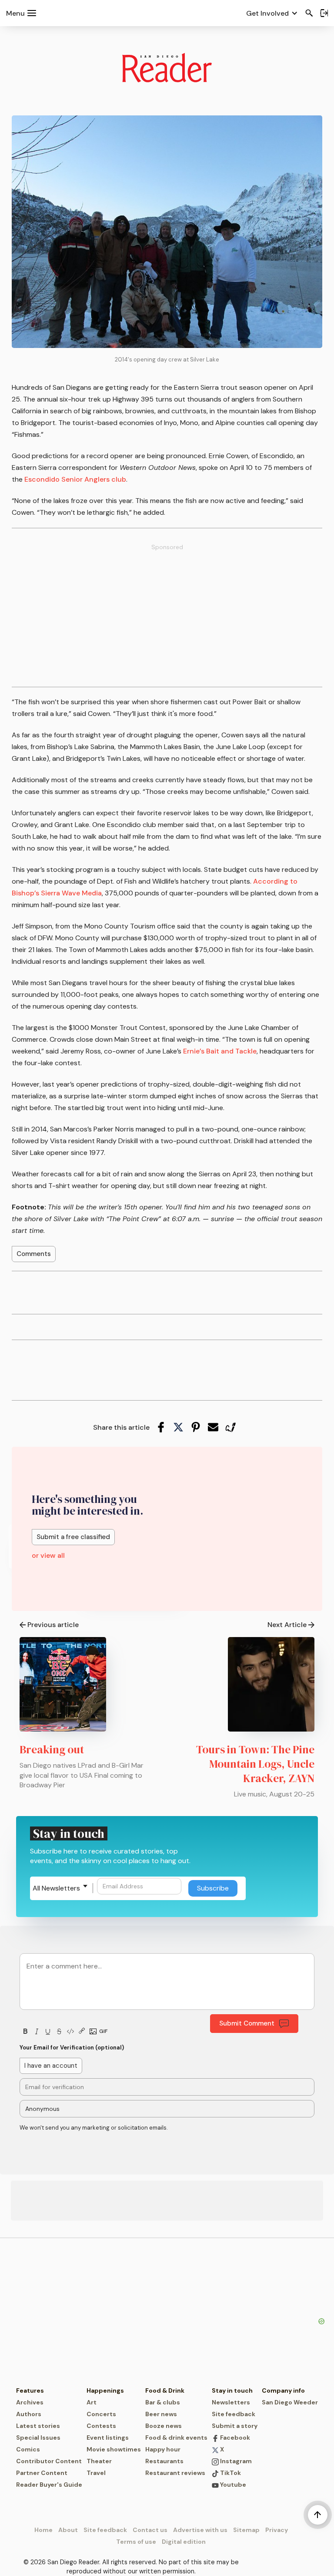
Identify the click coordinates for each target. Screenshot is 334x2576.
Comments (34, 1254)
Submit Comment (247, 2023)
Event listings (108, 2438)
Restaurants (164, 2461)
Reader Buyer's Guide (49, 2485)
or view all (48, 1555)
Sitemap (246, 2530)
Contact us (150, 2530)
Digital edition (184, 2542)
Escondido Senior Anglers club (75, 479)
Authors (29, 2414)
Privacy (277, 2530)
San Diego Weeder (290, 2402)
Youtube (232, 2485)
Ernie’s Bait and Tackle (220, 1051)
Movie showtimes (114, 2449)
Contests (101, 2426)
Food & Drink (165, 2390)
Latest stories (38, 2426)
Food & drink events (176, 2438)
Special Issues (38, 2438)
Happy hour (163, 2449)
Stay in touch (232, 2390)
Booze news (164, 2426)
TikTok (230, 2473)
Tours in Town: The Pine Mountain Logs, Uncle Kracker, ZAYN (255, 1764)
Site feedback (234, 2414)
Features (30, 2390)
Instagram (235, 2461)
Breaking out (52, 1749)
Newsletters (231, 2402)
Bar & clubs (163, 2402)
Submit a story (235, 2426)
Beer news (161, 2414)
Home (43, 2530)
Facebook (234, 2438)
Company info (283, 2390)
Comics (28, 2449)
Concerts (101, 2414)
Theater (99, 2461)
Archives (30, 2402)
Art (92, 2402)
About (68, 2530)
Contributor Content (49, 2461)
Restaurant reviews (175, 2473)
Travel (96, 2473)
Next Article (287, 1625)
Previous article (53, 1625)
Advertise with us (200, 2530)
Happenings (105, 2390)
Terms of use (136, 2542)
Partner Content (42, 2473)
